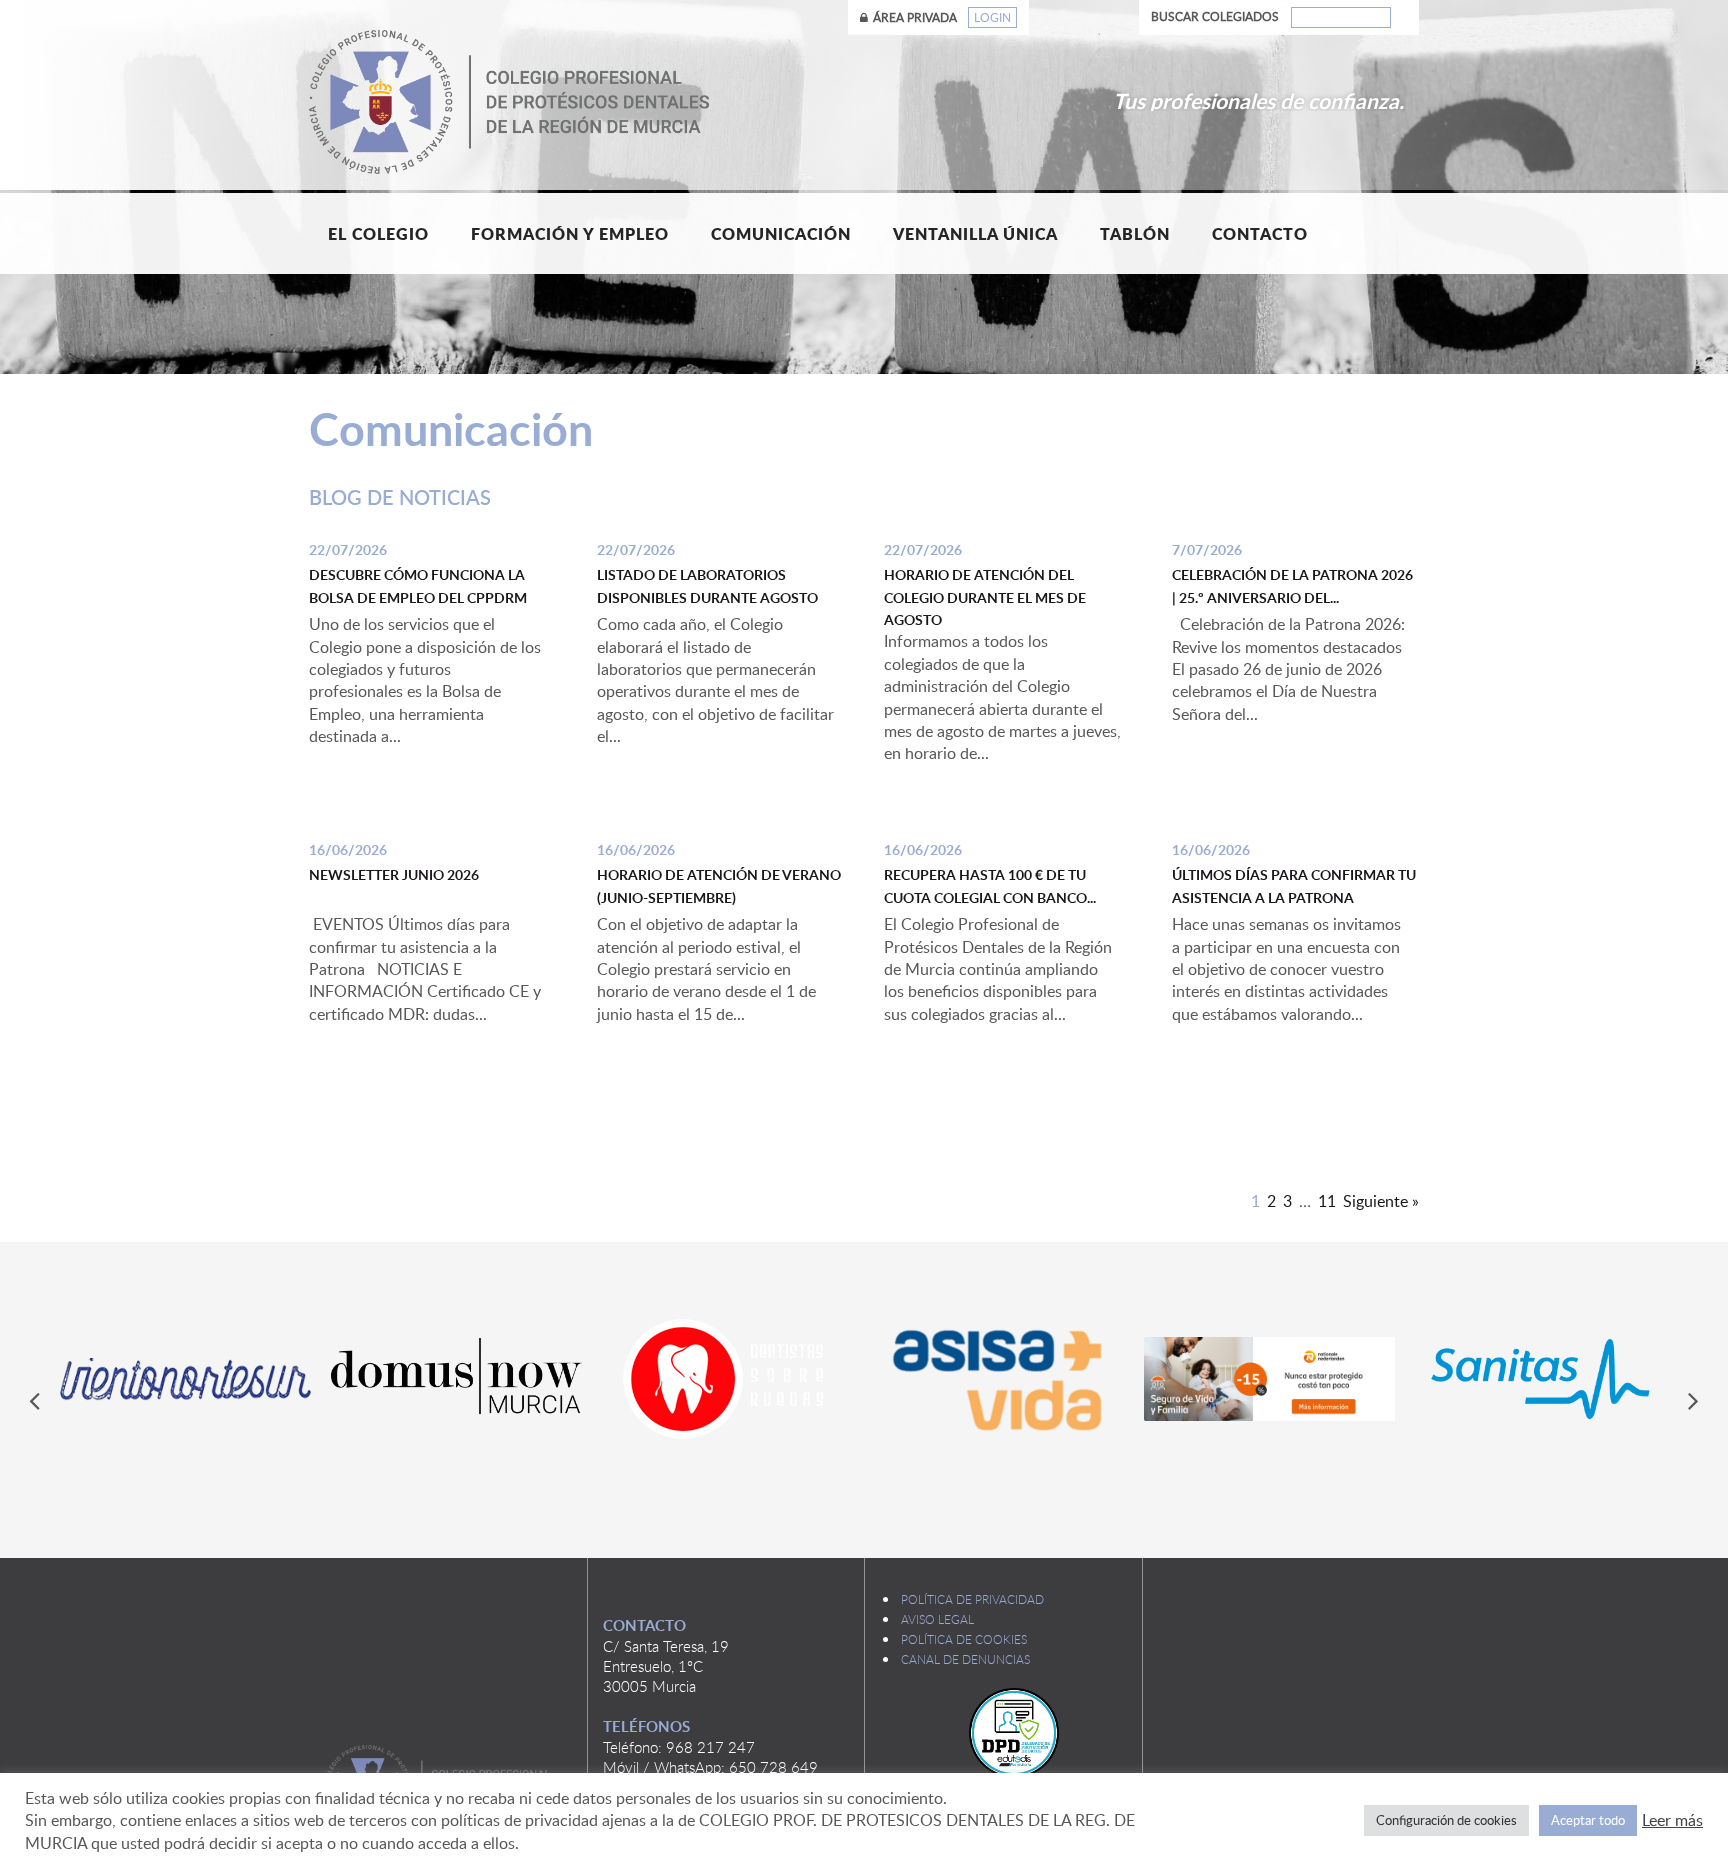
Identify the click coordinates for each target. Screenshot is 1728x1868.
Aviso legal (937, 1619)
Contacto (1260, 233)
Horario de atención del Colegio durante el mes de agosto (985, 597)
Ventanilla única (975, 233)
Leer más (1672, 1820)
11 (1327, 1201)
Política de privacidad (972, 1599)
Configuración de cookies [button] (1446, 1820)
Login (992, 17)
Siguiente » (1381, 1201)
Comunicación (781, 233)
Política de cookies (964, 1639)
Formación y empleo (570, 233)
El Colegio (378, 233)
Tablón (1135, 233)
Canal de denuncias (965, 1659)
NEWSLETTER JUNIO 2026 (394, 874)
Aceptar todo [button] (1588, 1820)
